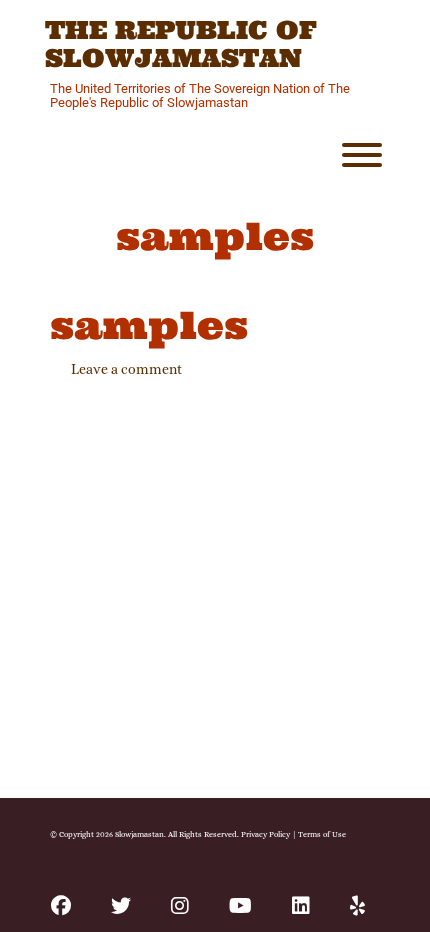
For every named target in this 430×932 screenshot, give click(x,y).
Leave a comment (126, 369)
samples (149, 325)
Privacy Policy (265, 834)
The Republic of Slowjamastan (181, 44)
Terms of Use (322, 834)
